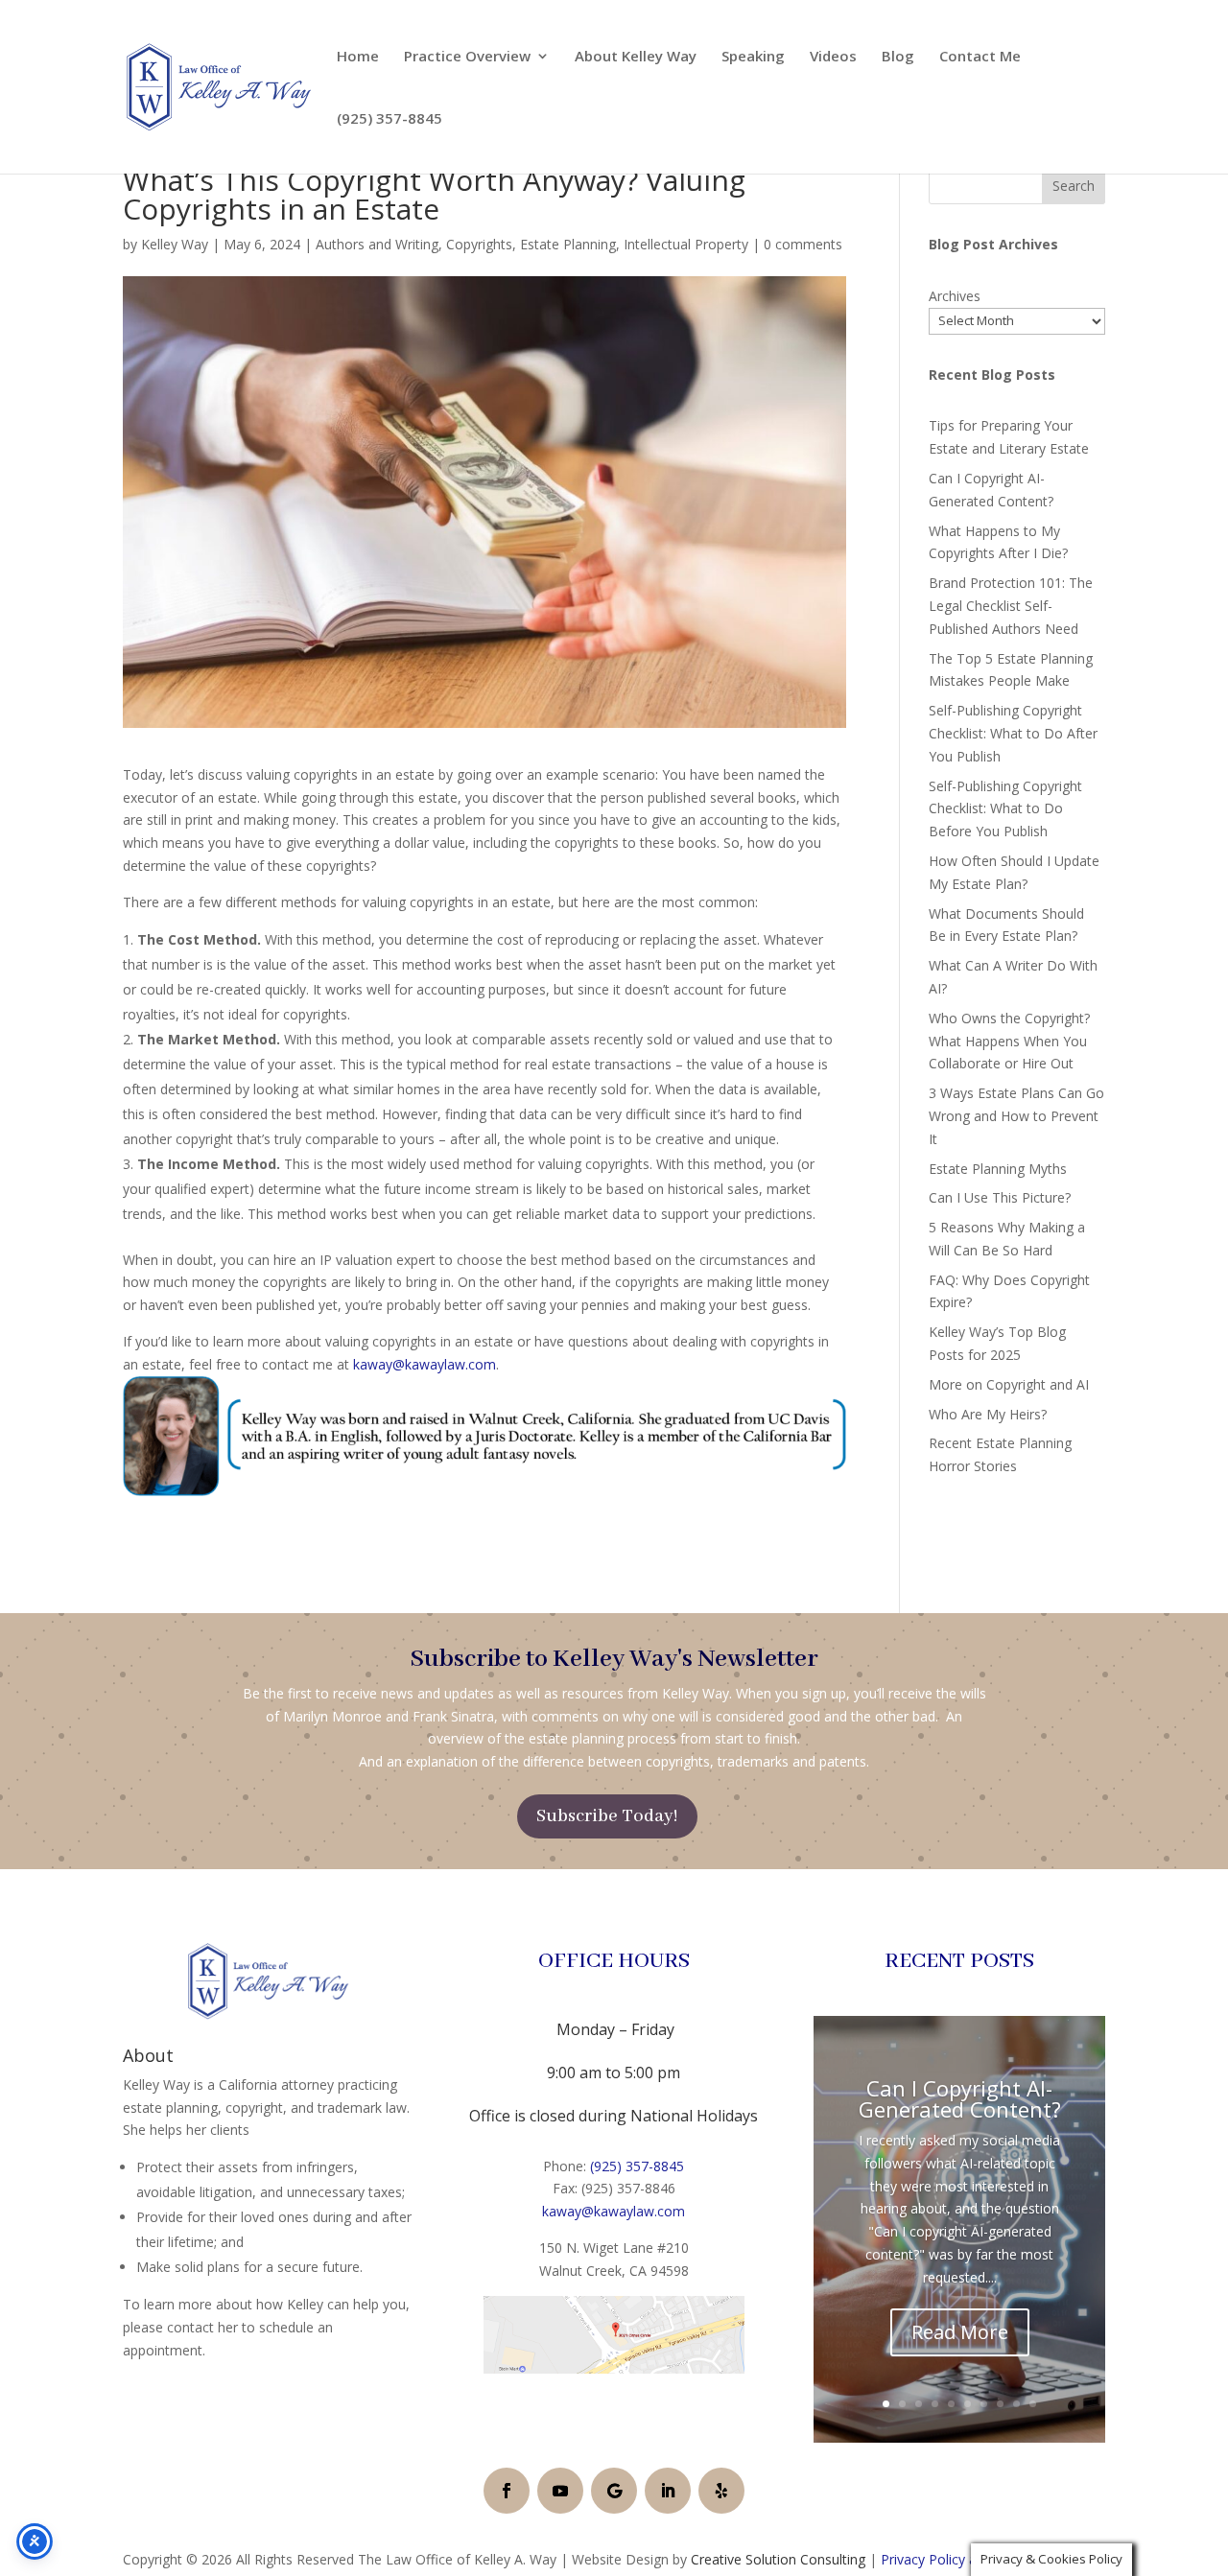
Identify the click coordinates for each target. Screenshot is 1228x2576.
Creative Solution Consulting (778, 2559)
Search (1074, 186)
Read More (960, 2332)
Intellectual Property (686, 244)
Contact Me (980, 57)
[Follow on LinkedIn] (668, 2491)
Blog (898, 57)
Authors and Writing (377, 244)
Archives (955, 296)
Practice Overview (467, 57)
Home (358, 57)
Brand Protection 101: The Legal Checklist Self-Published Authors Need (1011, 606)
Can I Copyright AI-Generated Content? (960, 2098)
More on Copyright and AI (1009, 1384)
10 (1033, 2404)
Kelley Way (175, 244)
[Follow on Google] (614, 2491)
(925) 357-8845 (390, 119)
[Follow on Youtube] (560, 2491)
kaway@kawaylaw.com (425, 1364)
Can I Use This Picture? (1000, 1197)
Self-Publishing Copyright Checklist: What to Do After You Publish (1013, 733)
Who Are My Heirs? (988, 1414)
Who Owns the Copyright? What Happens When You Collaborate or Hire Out (1009, 1041)
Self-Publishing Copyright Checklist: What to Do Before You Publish (1005, 809)
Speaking (753, 57)
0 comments (803, 244)
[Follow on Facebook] (507, 2491)
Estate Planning (568, 244)
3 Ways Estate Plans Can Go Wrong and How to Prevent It (1016, 1116)
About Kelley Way (636, 57)
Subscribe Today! (607, 1816)
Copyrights (479, 244)
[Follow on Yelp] (721, 2491)
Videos (833, 57)
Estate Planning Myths (998, 1169)
